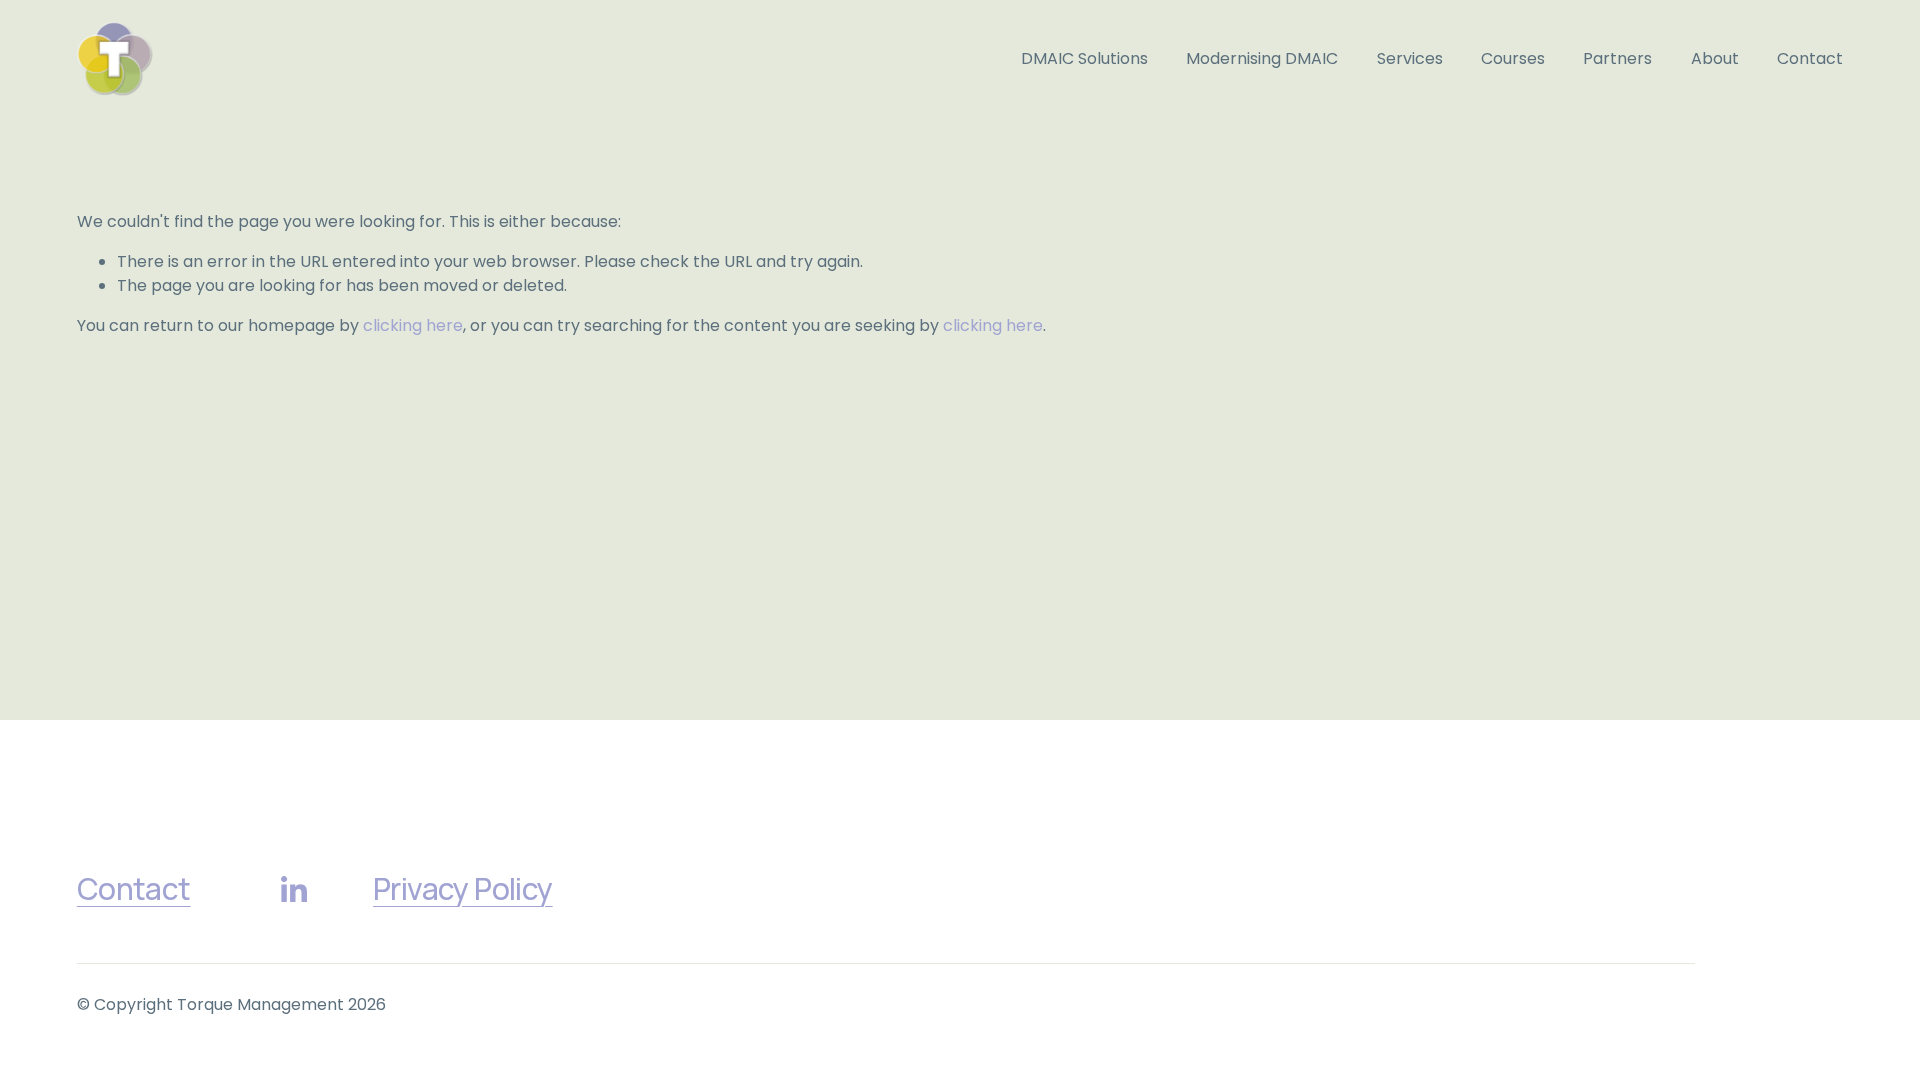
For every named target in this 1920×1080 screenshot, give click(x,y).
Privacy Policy (463, 889)
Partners (1617, 58)
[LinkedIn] (293, 890)
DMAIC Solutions (1084, 58)
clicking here (413, 325)
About (1715, 58)
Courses (1513, 58)
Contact (1810, 58)
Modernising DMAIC (1262, 58)
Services (1410, 58)
